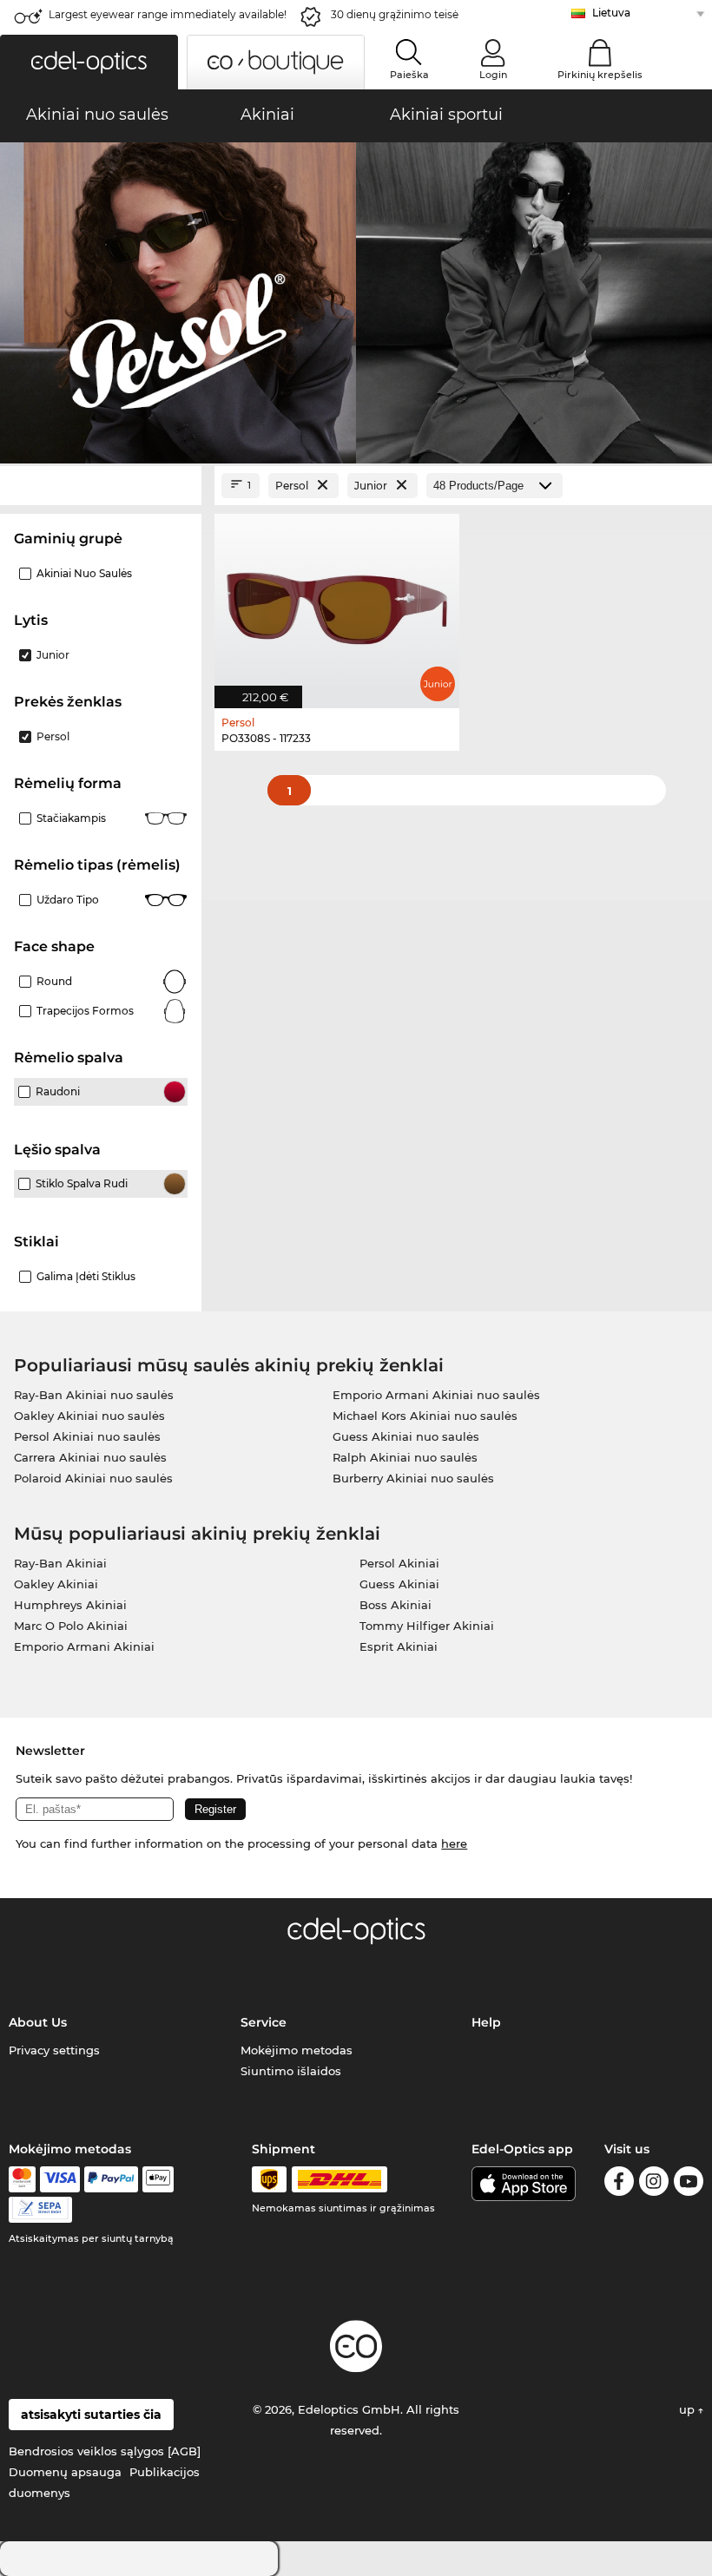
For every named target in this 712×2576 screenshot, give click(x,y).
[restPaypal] (112, 2179)
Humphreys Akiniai (70, 1605)
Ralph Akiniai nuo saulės (405, 1457)
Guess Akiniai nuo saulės (406, 1436)
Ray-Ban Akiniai (60, 1563)
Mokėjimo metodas (297, 2050)
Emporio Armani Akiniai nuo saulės (436, 1395)
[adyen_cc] (22, 2179)
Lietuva (611, 13)
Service (264, 2022)
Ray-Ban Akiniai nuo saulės (94, 1395)
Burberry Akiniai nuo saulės (413, 1478)
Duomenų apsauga (65, 2472)
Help (486, 2022)
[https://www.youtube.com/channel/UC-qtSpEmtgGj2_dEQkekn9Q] (689, 2184)
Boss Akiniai (396, 1605)
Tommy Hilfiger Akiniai (427, 1626)
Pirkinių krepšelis (600, 75)
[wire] (40, 2210)
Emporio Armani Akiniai (84, 1646)
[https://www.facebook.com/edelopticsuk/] (619, 2184)
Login (493, 75)
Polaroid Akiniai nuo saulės (93, 1478)
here (454, 1843)
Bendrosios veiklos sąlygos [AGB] (105, 2451)
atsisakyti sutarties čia (91, 2415)
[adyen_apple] (158, 2179)
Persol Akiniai (399, 1563)
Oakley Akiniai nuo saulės (89, 1416)
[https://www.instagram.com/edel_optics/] (654, 2184)
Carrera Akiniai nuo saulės (90, 1457)
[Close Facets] (101, 486)
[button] (89, 62)
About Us (38, 2022)
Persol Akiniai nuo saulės (87, 1436)
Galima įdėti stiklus (86, 1276)
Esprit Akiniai (399, 1646)
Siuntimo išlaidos (291, 2071)
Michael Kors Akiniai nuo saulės (425, 1416)
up (689, 2409)
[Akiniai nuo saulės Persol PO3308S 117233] (337, 602)
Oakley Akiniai (56, 1584)
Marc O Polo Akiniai (71, 1626)
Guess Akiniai (399, 1584)
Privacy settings (54, 2050)
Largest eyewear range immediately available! (168, 14)
